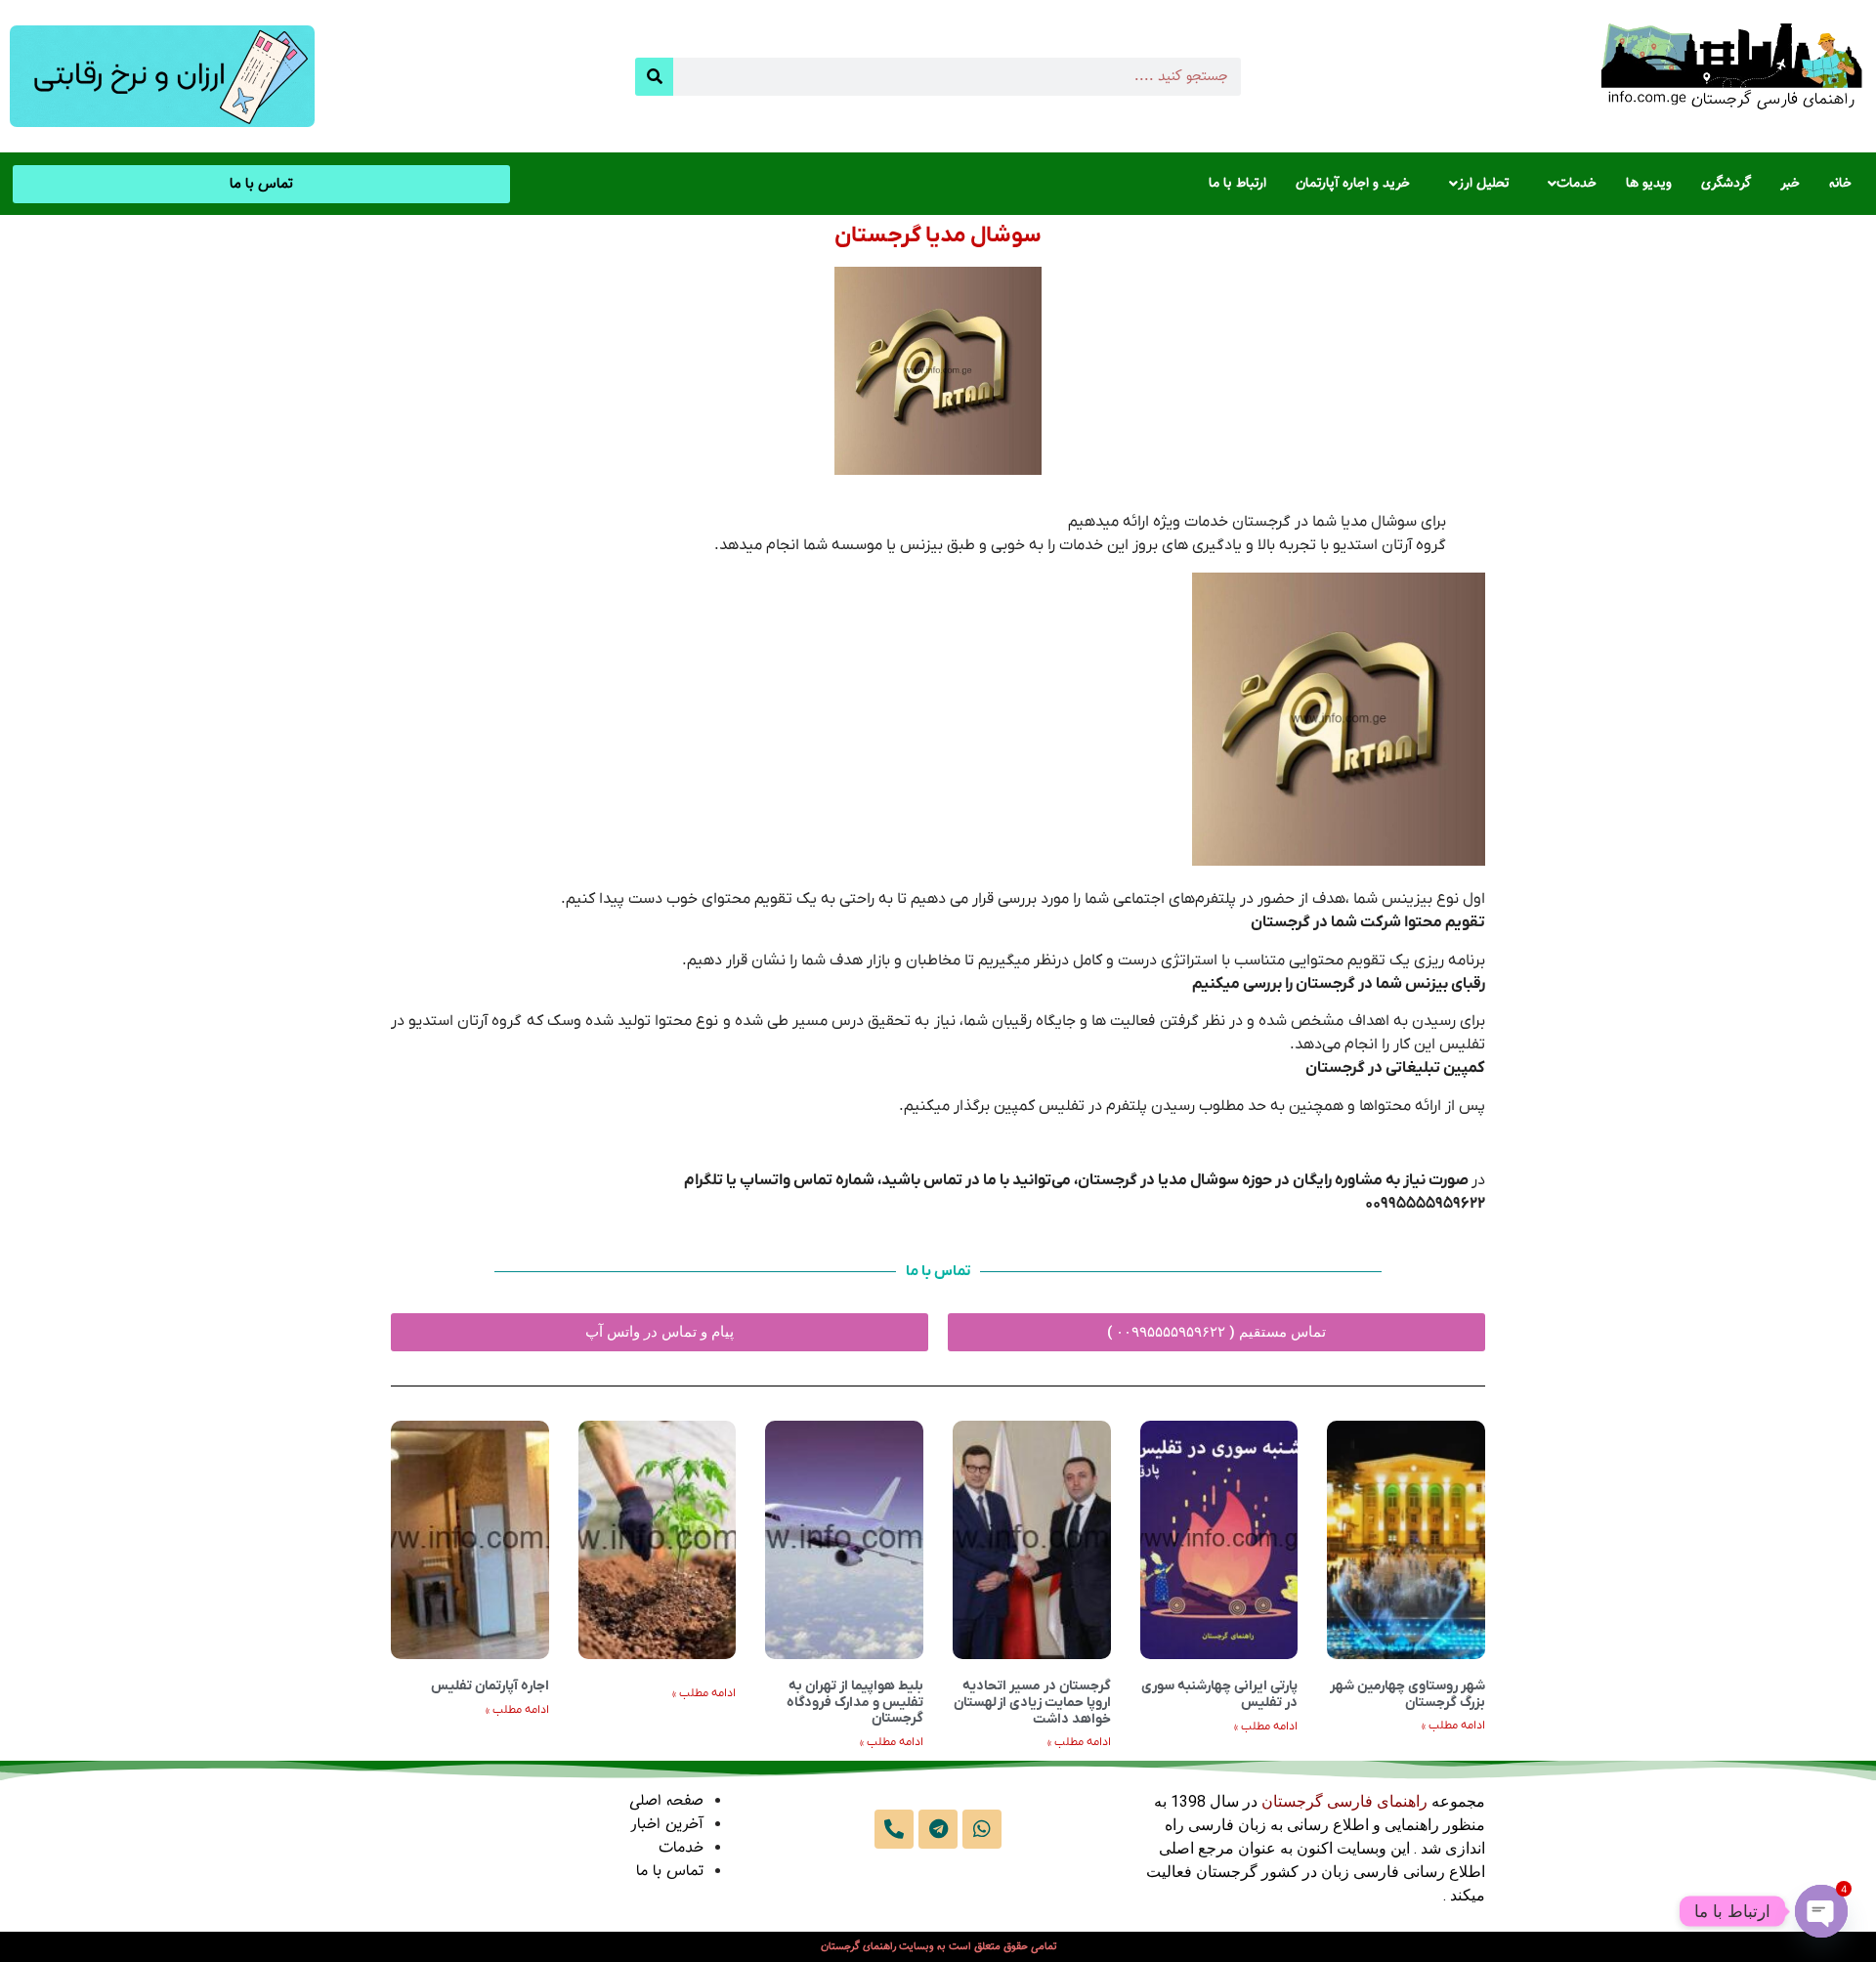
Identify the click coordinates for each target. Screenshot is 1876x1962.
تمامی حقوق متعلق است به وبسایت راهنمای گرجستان (938, 1947)
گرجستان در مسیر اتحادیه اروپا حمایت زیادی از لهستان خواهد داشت (1032, 1703)
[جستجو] (654, 77)
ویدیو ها (1649, 184)
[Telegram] (938, 1829)
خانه (1840, 184)
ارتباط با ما (1237, 184)
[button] (1567, 184)
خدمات (1577, 184)
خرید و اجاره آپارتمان (1353, 184)
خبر (1790, 184)
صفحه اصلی (666, 1801)
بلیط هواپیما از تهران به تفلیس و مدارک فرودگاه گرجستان (855, 1703)
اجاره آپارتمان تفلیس (490, 1686)
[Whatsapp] (982, 1829)
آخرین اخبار (667, 1825)
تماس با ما (670, 1872)
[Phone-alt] (894, 1829)
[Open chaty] (1821, 1911)
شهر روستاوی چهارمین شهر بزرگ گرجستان (1407, 1694)
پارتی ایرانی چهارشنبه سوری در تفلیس (1219, 1694)
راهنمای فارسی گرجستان (1344, 1801)
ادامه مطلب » (1453, 1726)
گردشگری (1726, 184)
